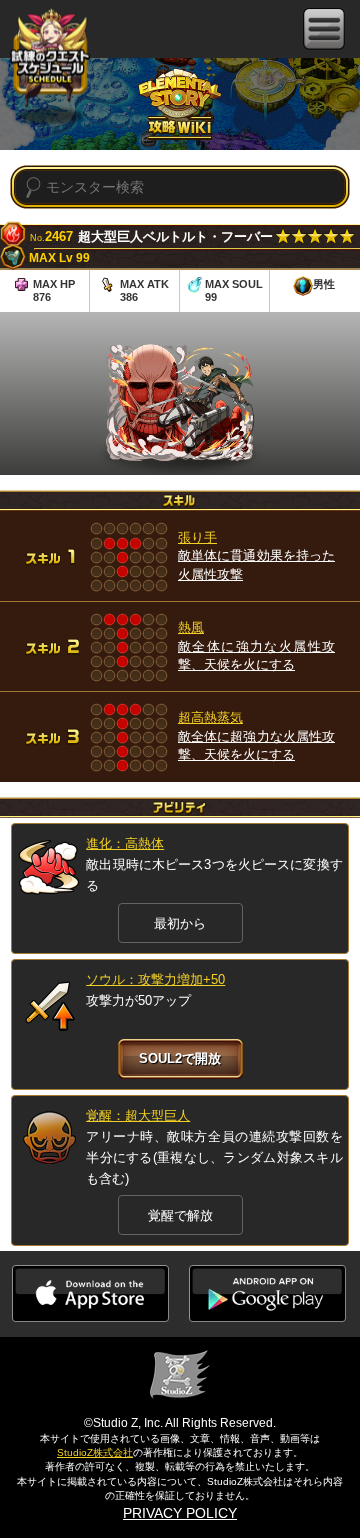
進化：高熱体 (125, 843)
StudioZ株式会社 (95, 1452)
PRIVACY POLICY (180, 1513)
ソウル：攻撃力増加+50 (155, 979)
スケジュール (50, 59)
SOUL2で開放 (180, 1058)
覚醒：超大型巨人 (138, 1115)
